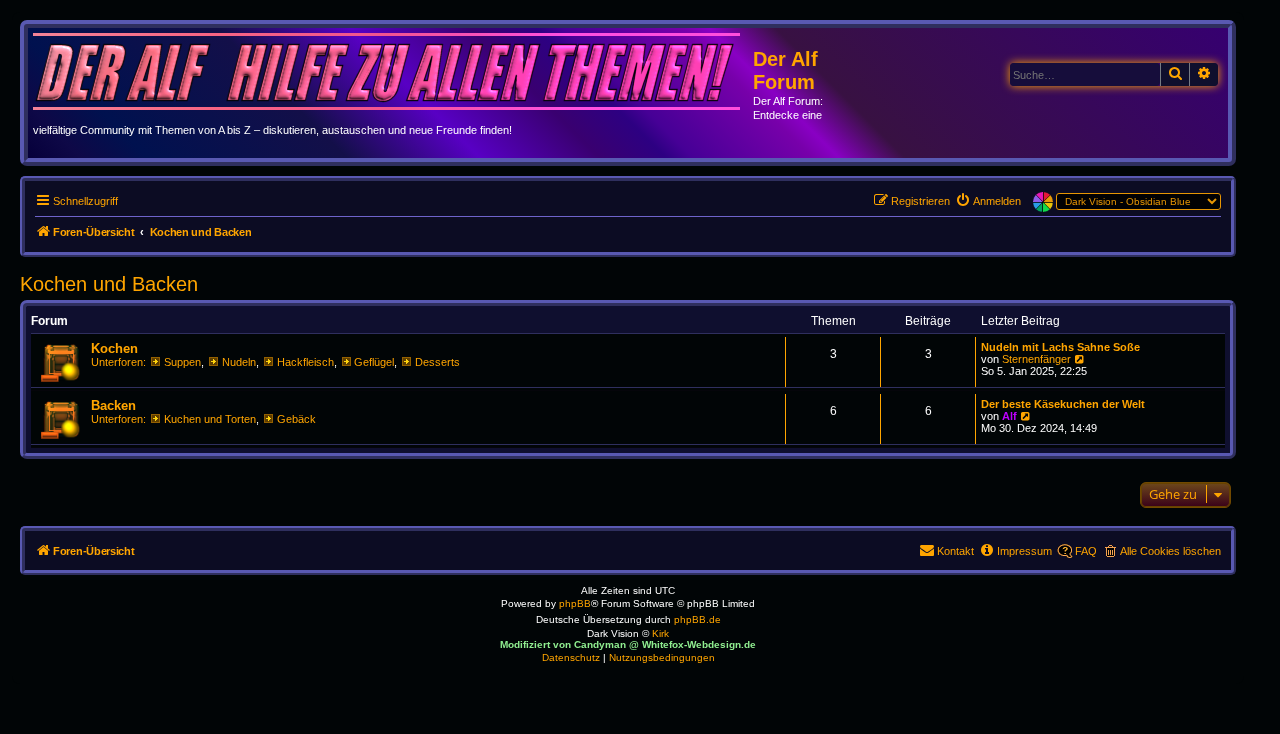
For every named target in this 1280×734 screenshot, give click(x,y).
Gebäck (296, 419)
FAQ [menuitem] (1086, 551)
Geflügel (374, 362)
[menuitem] (988, 201)
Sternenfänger (1036, 359)
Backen (113, 405)
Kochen (114, 348)
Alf (1009, 416)
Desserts (437, 362)
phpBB (575, 603)
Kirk (660, 633)
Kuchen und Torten (210, 419)
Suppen (182, 362)
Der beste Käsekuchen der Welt (1063, 404)
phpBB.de (697, 619)
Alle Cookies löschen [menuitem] (1170, 551)
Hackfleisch (305, 362)
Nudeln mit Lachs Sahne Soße (1060, 347)
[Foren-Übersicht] (393, 74)
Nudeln (239, 362)
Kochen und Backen (109, 284)
